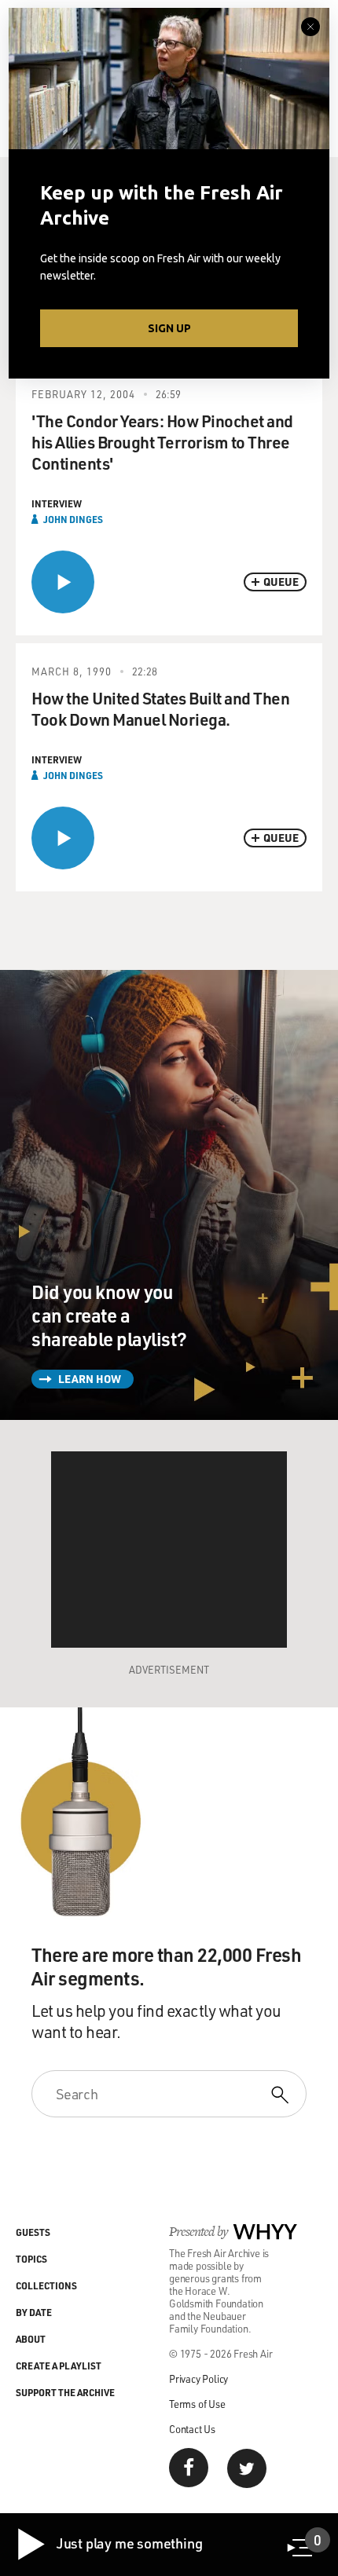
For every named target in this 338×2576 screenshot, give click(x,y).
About (31, 2339)
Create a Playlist (59, 2366)
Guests (33, 2232)
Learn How (90, 1379)
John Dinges (73, 519)
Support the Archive (65, 2392)
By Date (34, 2312)
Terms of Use (197, 2404)
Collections (46, 2285)
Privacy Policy (198, 2378)
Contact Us (192, 2429)
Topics (31, 2259)
